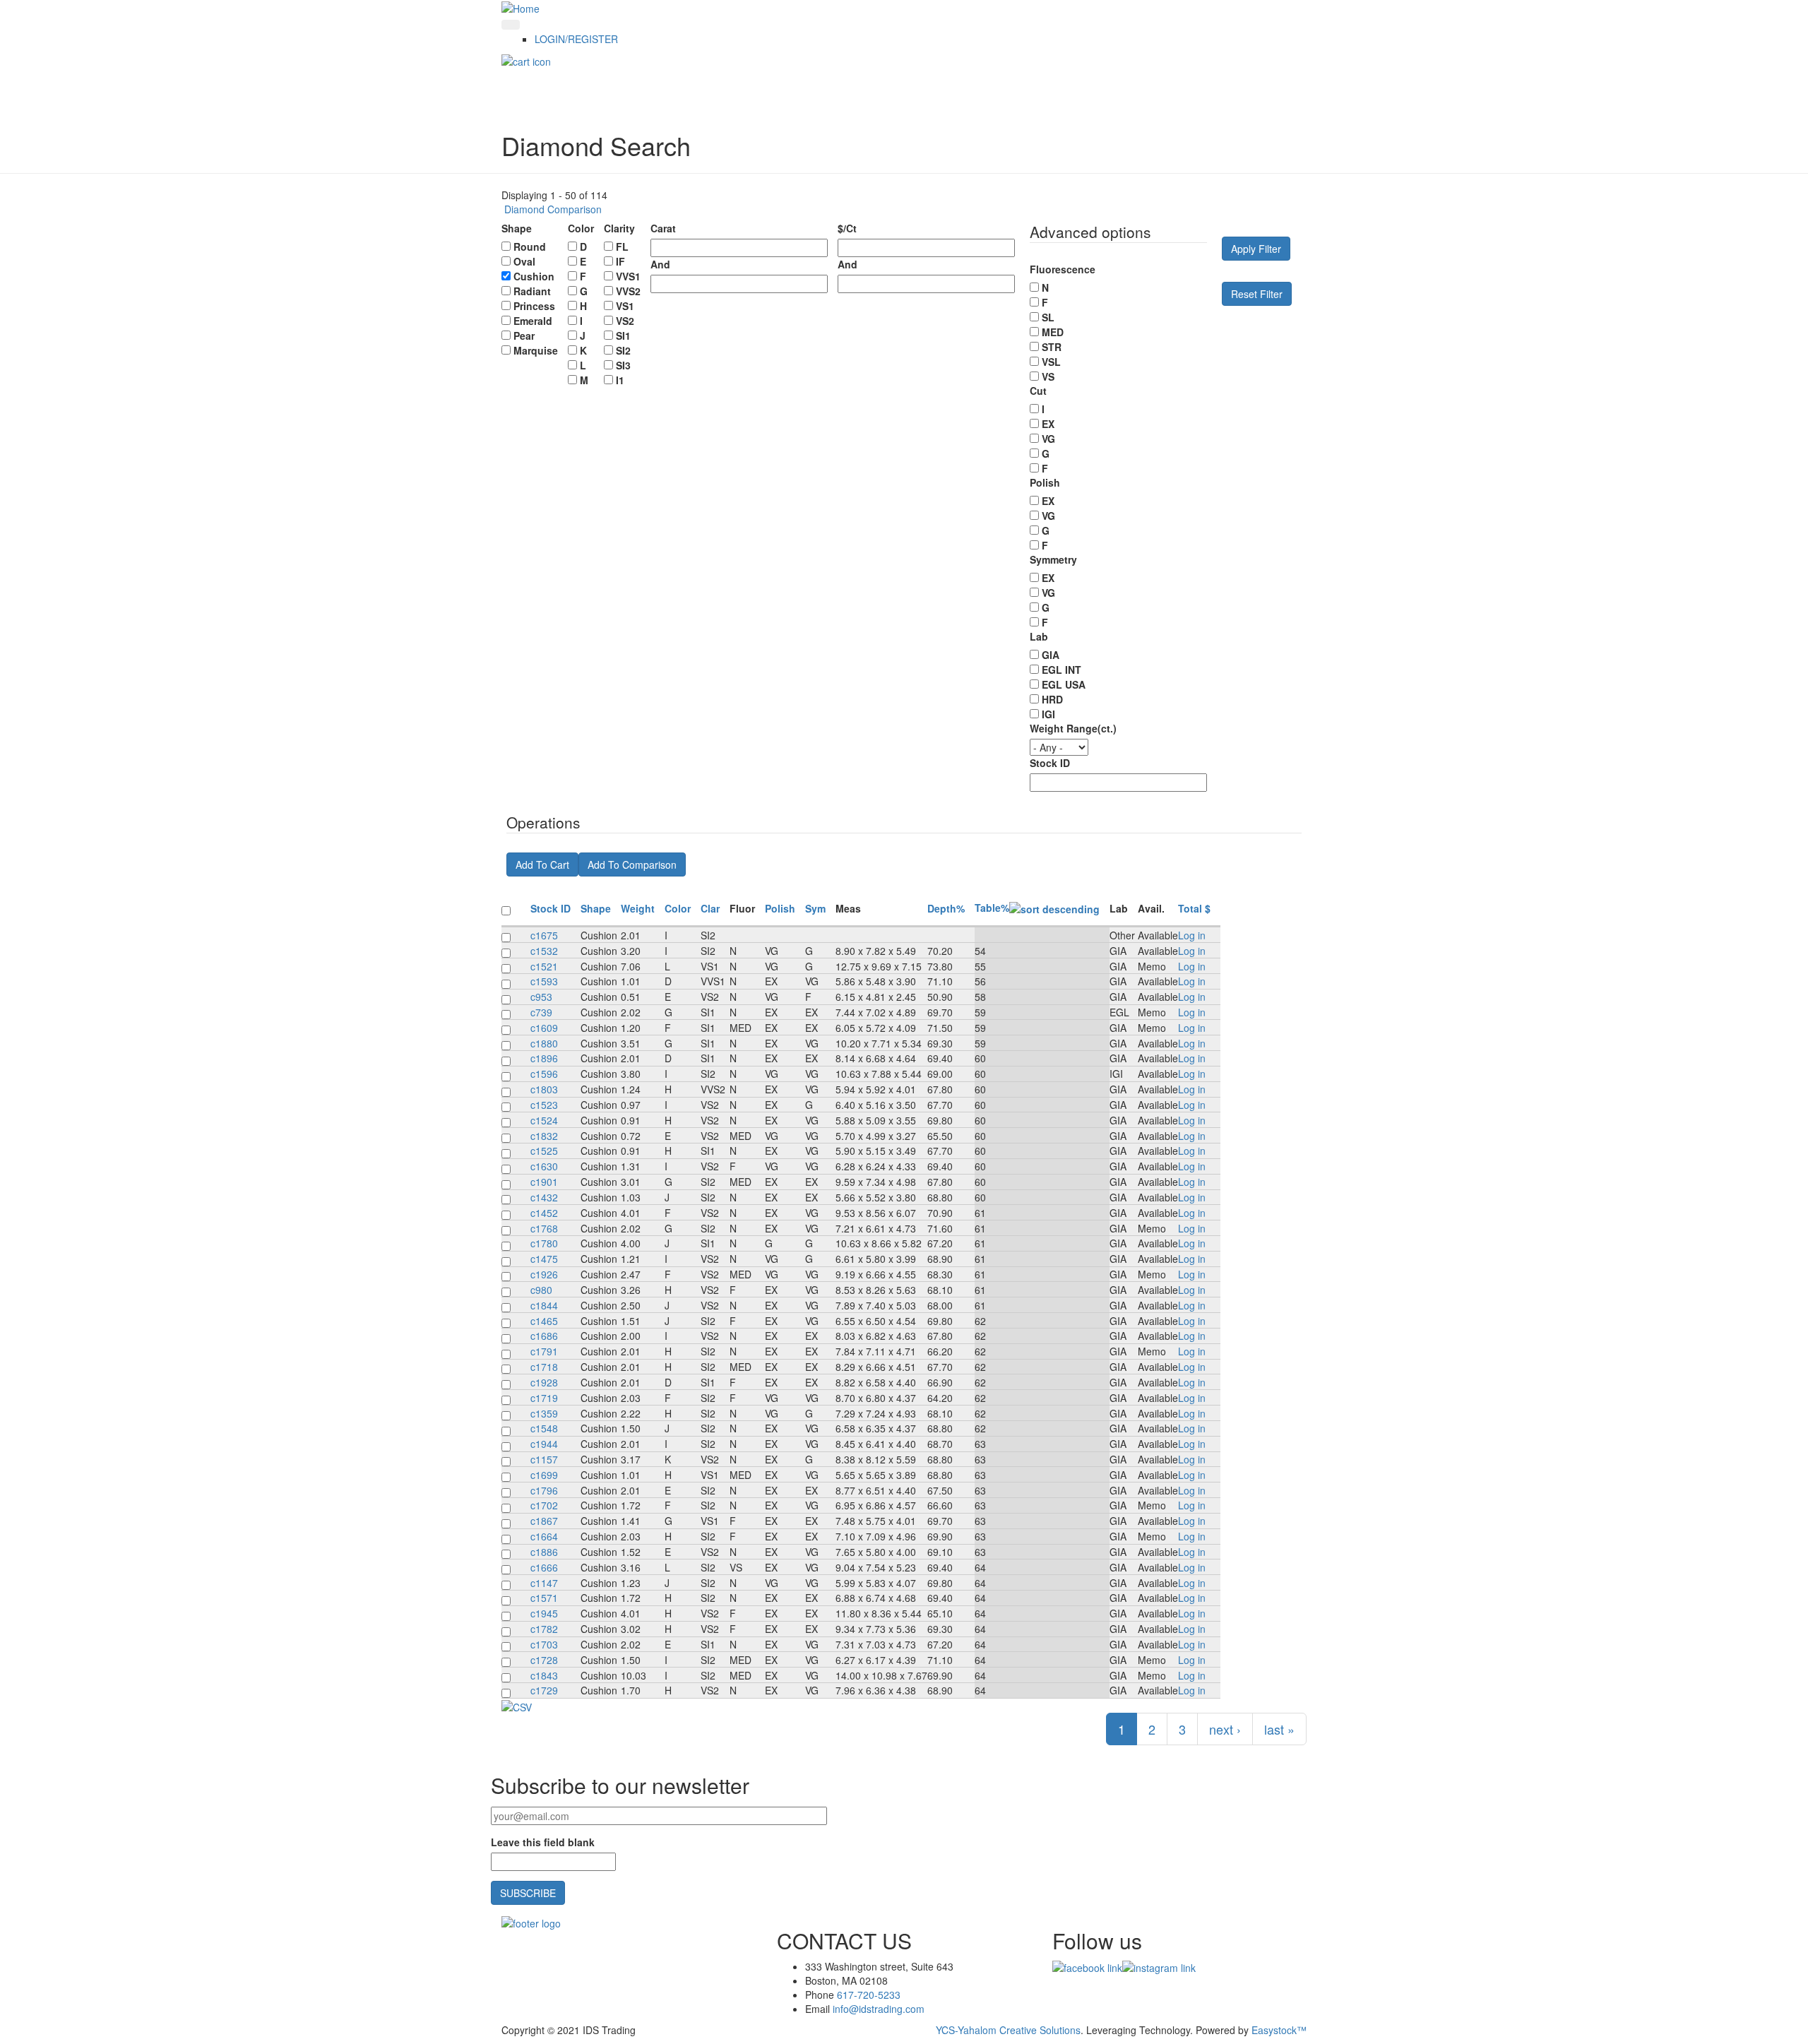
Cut (1038, 391)
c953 (541, 997)
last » (1279, 1729)
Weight (638, 908)
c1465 (544, 1321)
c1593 (544, 981)
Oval (524, 261)
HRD (1052, 699)
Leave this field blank (543, 1842)
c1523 (544, 1105)
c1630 (544, 1166)
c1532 (544, 951)
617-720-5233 (869, 1995)
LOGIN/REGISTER (576, 39)
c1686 (544, 1336)
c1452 (544, 1213)
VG (1048, 439)
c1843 (544, 1675)
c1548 (544, 1428)
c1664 (544, 1536)
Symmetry (1053, 559)
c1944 (544, 1444)
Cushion (534, 276)
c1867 (544, 1521)
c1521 (544, 966)
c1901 (544, 1182)
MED (1053, 332)
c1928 (544, 1382)
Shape (517, 228)
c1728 (544, 1660)
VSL (1051, 362)
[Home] (521, 7)
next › (1225, 1729)
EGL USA (1064, 684)
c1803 (544, 1089)
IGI (1048, 714)
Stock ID (1050, 763)
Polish (1045, 482)
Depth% (946, 908)
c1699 (544, 1475)
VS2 (625, 321)
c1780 (544, 1243)
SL (1048, 317)
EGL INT (1061, 670)
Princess (534, 306)
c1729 (544, 1690)
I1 (620, 380)
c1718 (544, 1367)
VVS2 (628, 291)
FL (622, 246)
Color (581, 228)
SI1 (623, 335)
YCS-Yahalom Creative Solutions (1008, 2030)
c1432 (544, 1197)
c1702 (544, 1505)
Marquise (536, 350)
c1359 (544, 1413)
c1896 (544, 1058)
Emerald (533, 321)
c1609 (544, 1028)
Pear (524, 335)
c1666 (544, 1567)
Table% (992, 908)
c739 (541, 1012)
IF (620, 261)
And (660, 264)
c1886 (544, 1552)
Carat (663, 228)
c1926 (544, 1274)
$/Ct (847, 228)
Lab (1039, 636)
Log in (1192, 935)
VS (1048, 376)
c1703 (544, 1644)
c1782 (544, 1629)
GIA (1051, 655)
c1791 (544, 1351)
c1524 (544, 1120)
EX (1048, 424)
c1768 (544, 1228)
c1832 (544, 1136)
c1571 (544, 1598)
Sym (815, 908)
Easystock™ (1279, 2030)
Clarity (619, 228)
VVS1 (628, 276)
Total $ (1194, 908)
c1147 (544, 1583)
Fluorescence (1063, 269)
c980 (541, 1290)
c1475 (544, 1259)
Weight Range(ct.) (1073, 728)
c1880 (544, 1043)
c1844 (544, 1305)
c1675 (544, 935)
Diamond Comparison (552, 209)
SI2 (623, 350)
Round (530, 246)
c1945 (544, 1613)
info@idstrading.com (879, 2009)
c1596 (544, 1074)
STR (1052, 347)
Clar (710, 908)
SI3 (623, 365)
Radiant (532, 291)
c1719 (544, 1398)
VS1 (625, 306)
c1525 (544, 1151)
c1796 (544, 1490)
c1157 (544, 1459)
